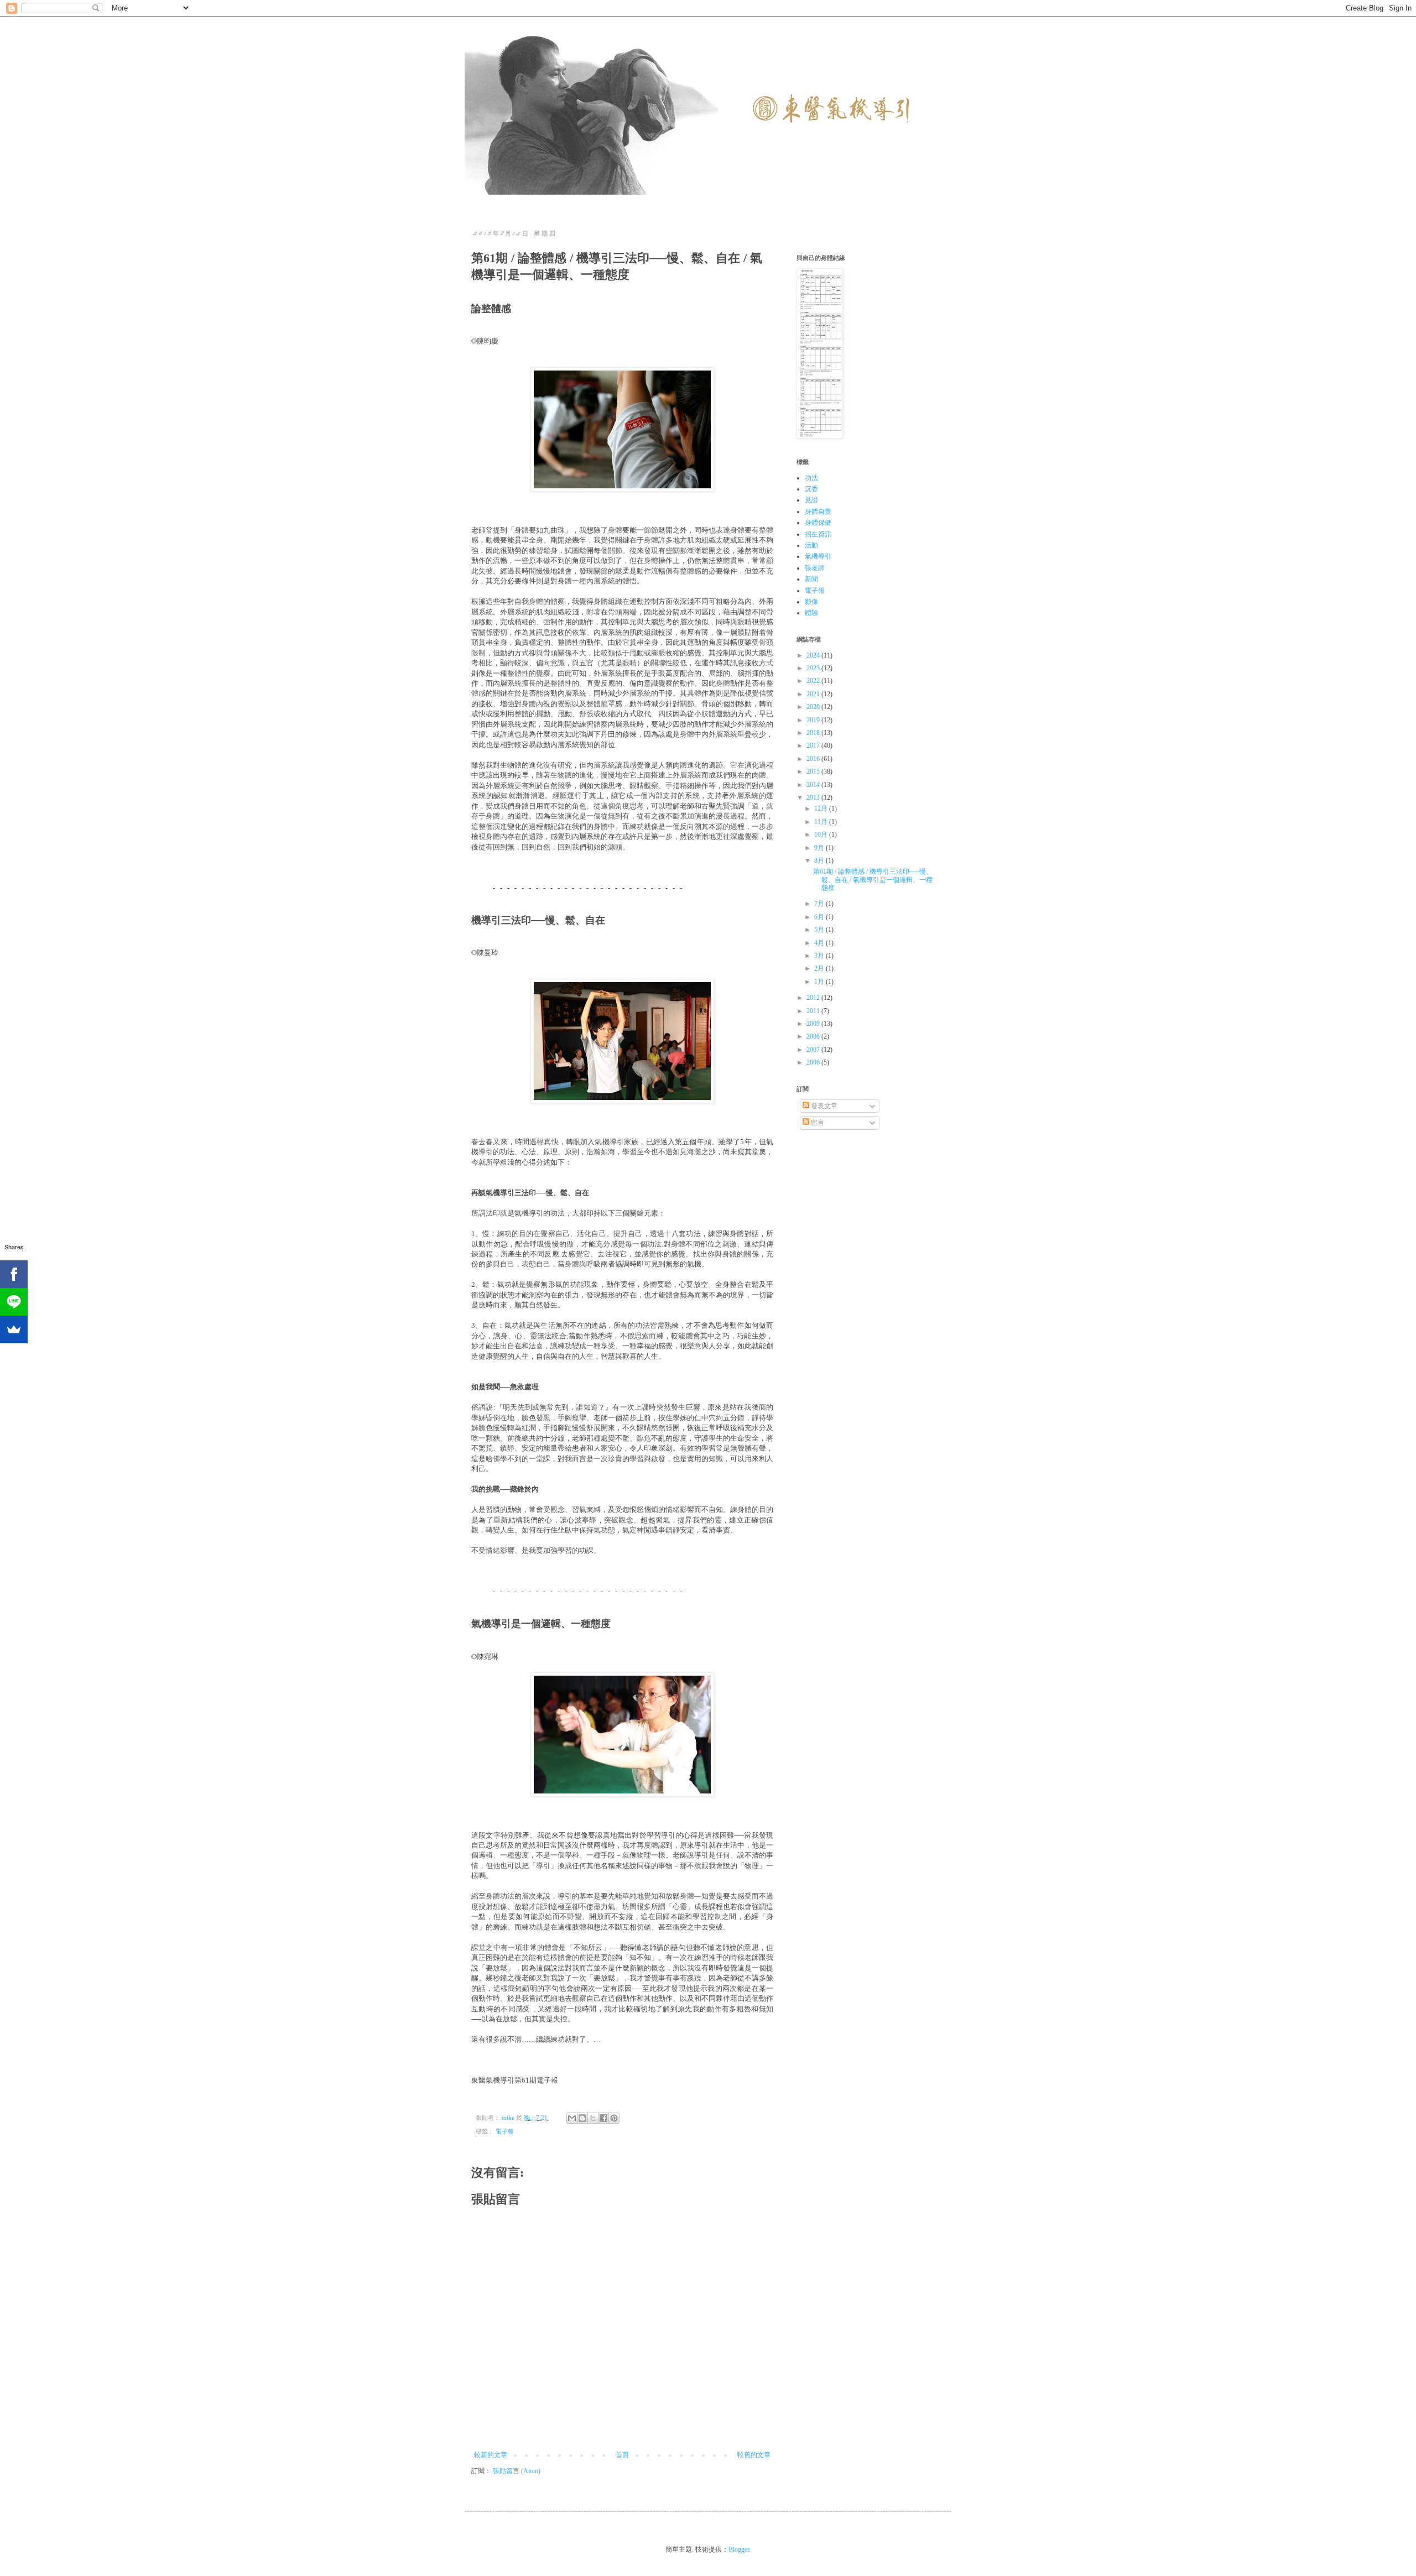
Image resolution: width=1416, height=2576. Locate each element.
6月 (820, 917)
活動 (811, 545)
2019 (814, 720)
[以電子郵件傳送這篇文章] (572, 2118)
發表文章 (823, 1106)
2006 (814, 1062)
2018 (814, 733)
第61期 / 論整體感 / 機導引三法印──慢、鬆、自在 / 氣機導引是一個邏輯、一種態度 (873, 880)
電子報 (505, 2131)
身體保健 (818, 523)
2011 (814, 1011)
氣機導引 (818, 556)
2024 (814, 655)
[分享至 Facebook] (603, 2118)
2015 (814, 771)
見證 (811, 500)
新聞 (811, 579)
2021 (814, 694)
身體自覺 (818, 512)
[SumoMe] (14, 1329)
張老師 (815, 568)
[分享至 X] (593, 2118)
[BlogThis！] (582, 2118)
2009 (814, 1024)
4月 (820, 943)
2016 (814, 759)
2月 (820, 968)
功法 (811, 478)
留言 (817, 1123)
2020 (814, 707)
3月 (820, 956)
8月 (820, 861)
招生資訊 (818, 534)
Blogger (739, 2549)
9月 (820, 848)
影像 (811, 602)
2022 (814, 681)
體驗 (811, 613)
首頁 (622, 2455)
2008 (814, 1036)
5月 (820, 930)
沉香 (811, 489)
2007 (814, 1050)
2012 (814, 998)
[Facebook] (14, 1274)
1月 (820, 982)
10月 (822, 835)
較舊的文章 (754, 2455)
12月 (822, 809)
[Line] (14, 1302)
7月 (820, 904)
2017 (814, 745)
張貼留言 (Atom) (517, 2471)
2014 (814, 785)
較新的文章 (491, 2455)
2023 (814, 668)
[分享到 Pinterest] (614, 2118)
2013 (814, 797)
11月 (822, 822)
